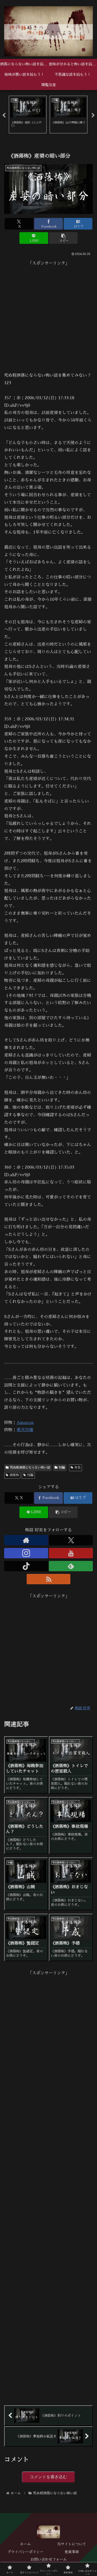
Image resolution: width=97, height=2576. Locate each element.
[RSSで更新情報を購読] (49, 1579)
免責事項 (72, 2552)
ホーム (25, 2544)
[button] (63, 238)
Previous (4, 115)
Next (93, 115)
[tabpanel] (28, 115)
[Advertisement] (48, 316)
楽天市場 (25, 1430)
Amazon (25, 1423)
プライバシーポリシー (25, 2552)
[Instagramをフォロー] (26, 1553)
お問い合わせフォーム (49, 2559)
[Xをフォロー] (71, 1540)
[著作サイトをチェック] (26, 1540)
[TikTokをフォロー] (26, 1566)
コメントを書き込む (48, 2477)
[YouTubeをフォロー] (71, 1553)
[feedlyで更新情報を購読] (71, 1566)
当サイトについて (72, 2544)
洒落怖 (14, 1475)
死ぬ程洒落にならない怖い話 (30, 1468)
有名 (77, 1468)
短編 (62, 1468)
